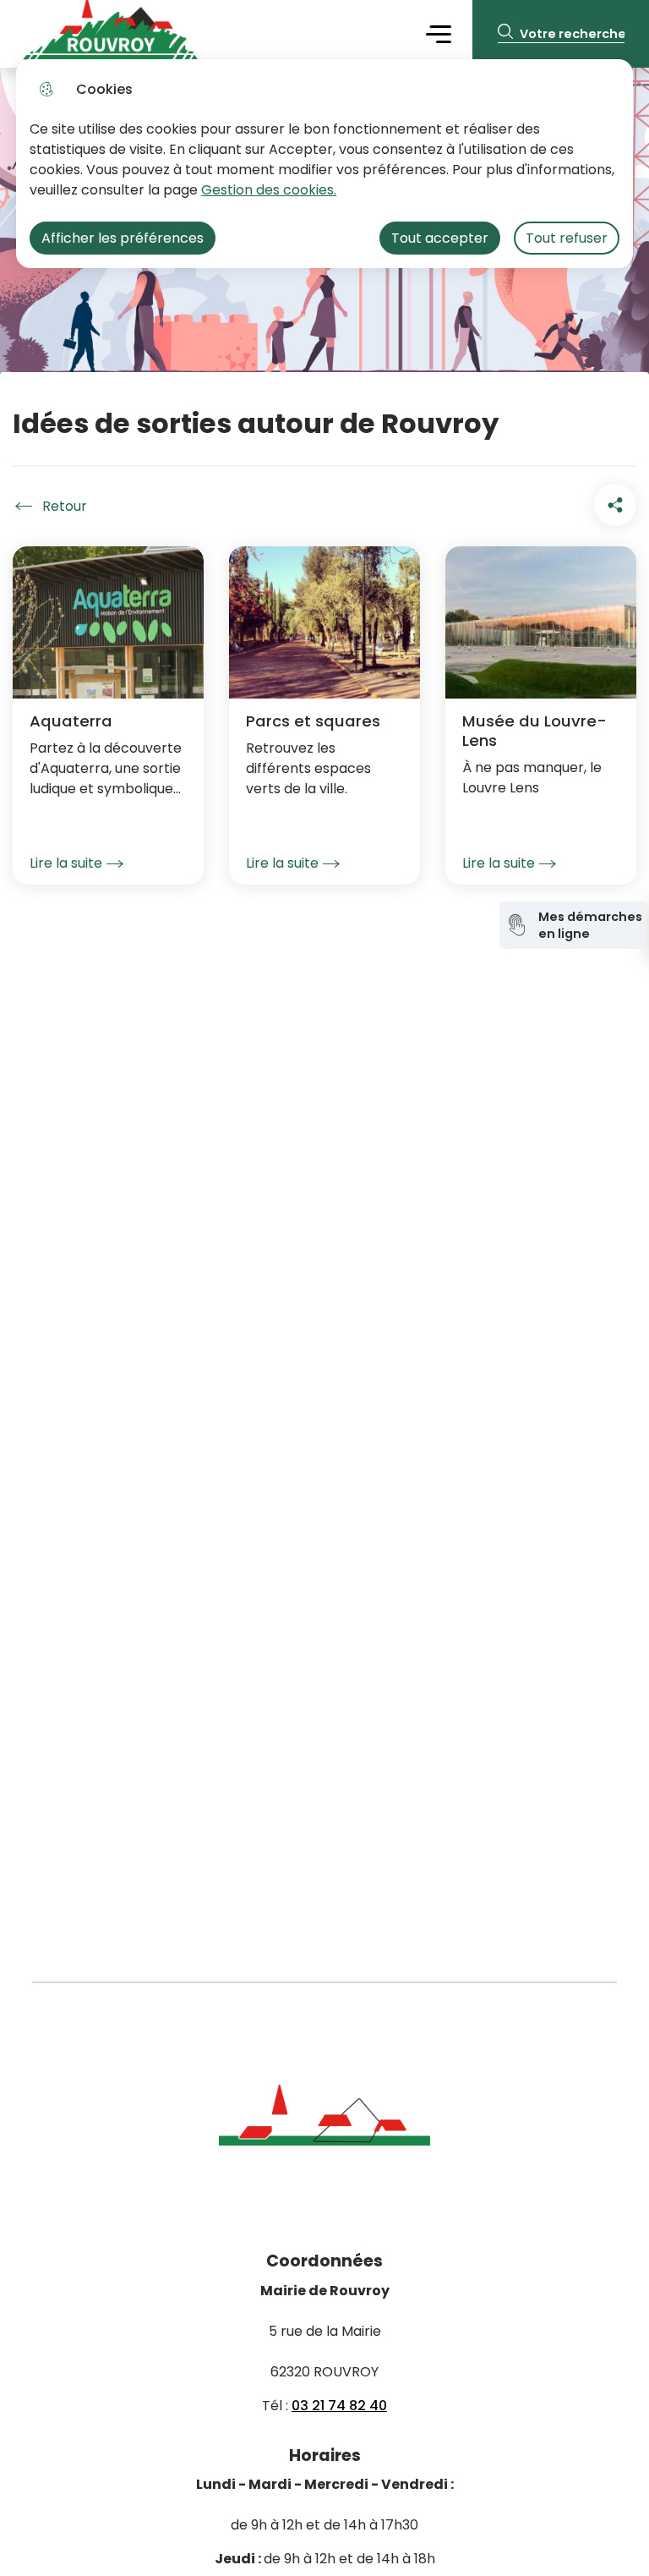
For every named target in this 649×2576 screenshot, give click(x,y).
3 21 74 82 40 (344, 2406)
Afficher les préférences (123, 238)
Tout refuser (567, 238)
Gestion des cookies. (269, 190)
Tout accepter (440, 238)
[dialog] (324, 164)
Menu (438, 33)
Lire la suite (66, 863)
